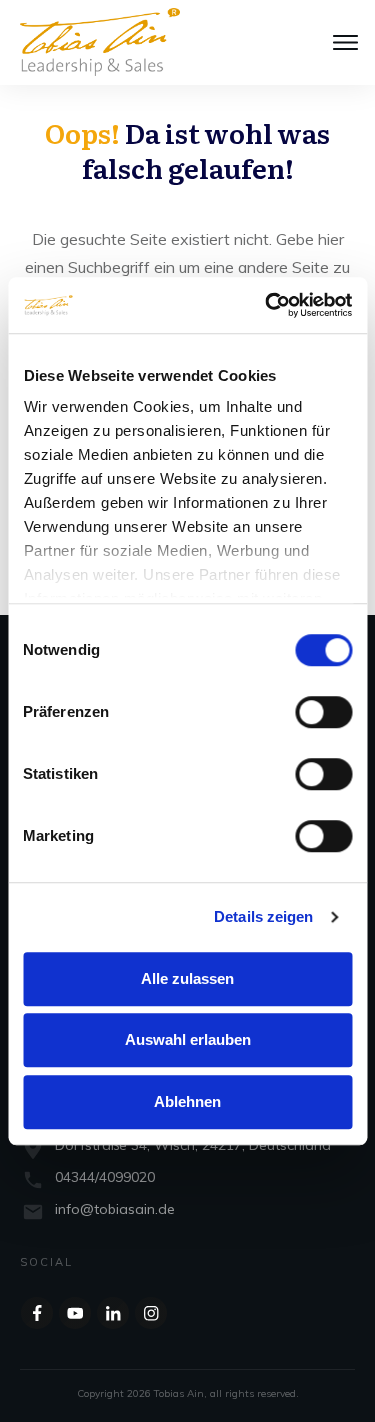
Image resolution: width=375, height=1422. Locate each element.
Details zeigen (263, 916)
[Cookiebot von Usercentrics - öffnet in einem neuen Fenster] (267, 305)
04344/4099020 (105, 1177)
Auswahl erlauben (188, 1039)
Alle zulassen (187, 978)
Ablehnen (187, 1101)
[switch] (323, 712)
